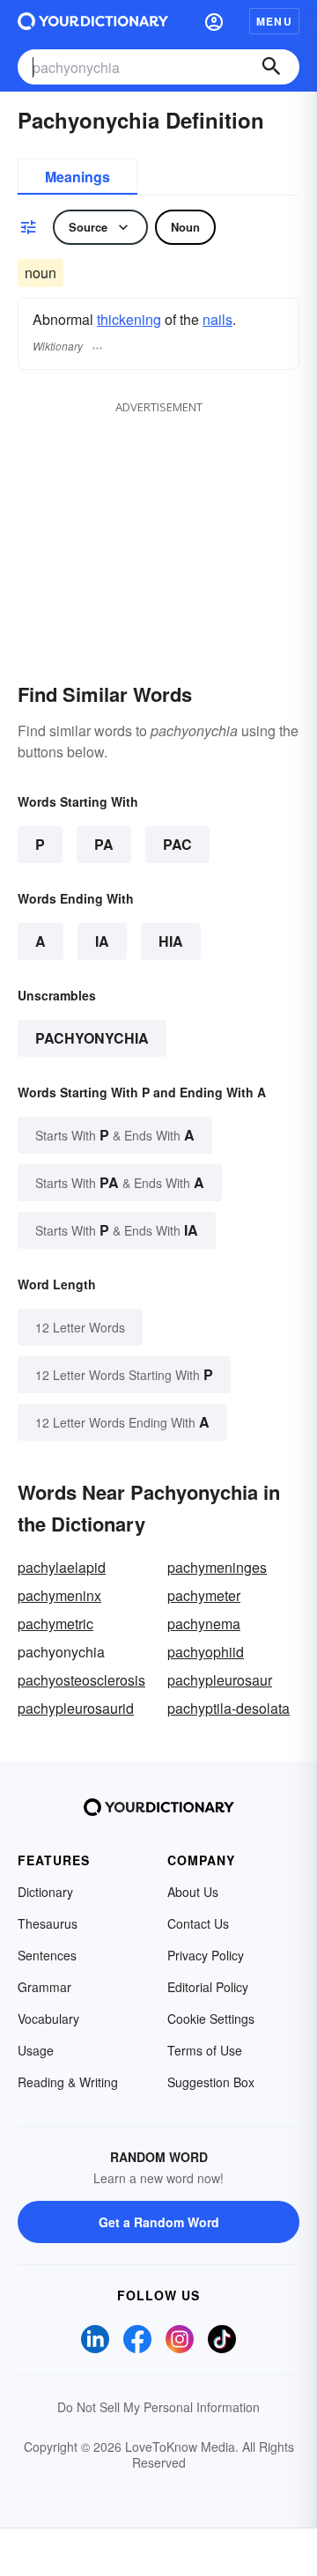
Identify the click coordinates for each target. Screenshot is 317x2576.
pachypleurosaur (220, 1680)
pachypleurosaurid (76, 1708)
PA (104, 844)
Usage (36, 2050)
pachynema (204, 1624)
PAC (177, 844)
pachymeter (204, 1595)
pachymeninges (217, 1567)
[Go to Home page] (93, 21)
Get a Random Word (159, 2222)
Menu (274, 21)
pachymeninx (59, 1595)
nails (217, 319)
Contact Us (198, 1923)
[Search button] (271, 67)
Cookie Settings (211, 2019)
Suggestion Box (211, 2082)
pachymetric (55, 1624)
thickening (129, 319)
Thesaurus (48, 1923)
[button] (214, 21)
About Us (193, 1892)
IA (102, 941)
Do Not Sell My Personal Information (158, 2407)
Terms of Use (205, 2050)
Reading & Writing (68, 2082)
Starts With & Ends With (115, 1135)
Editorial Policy (208, 1987)
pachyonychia (92, 1038)
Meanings (77, 177)
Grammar (44, 1987)
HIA (171, 941)
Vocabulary (48, 2019)
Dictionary (45, 1892)
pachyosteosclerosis (81, 1680)
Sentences (47, 1955)
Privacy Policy (206, 1955)
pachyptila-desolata (229, 1708)
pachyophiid (206, 1652)
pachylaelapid (62, 1567)
